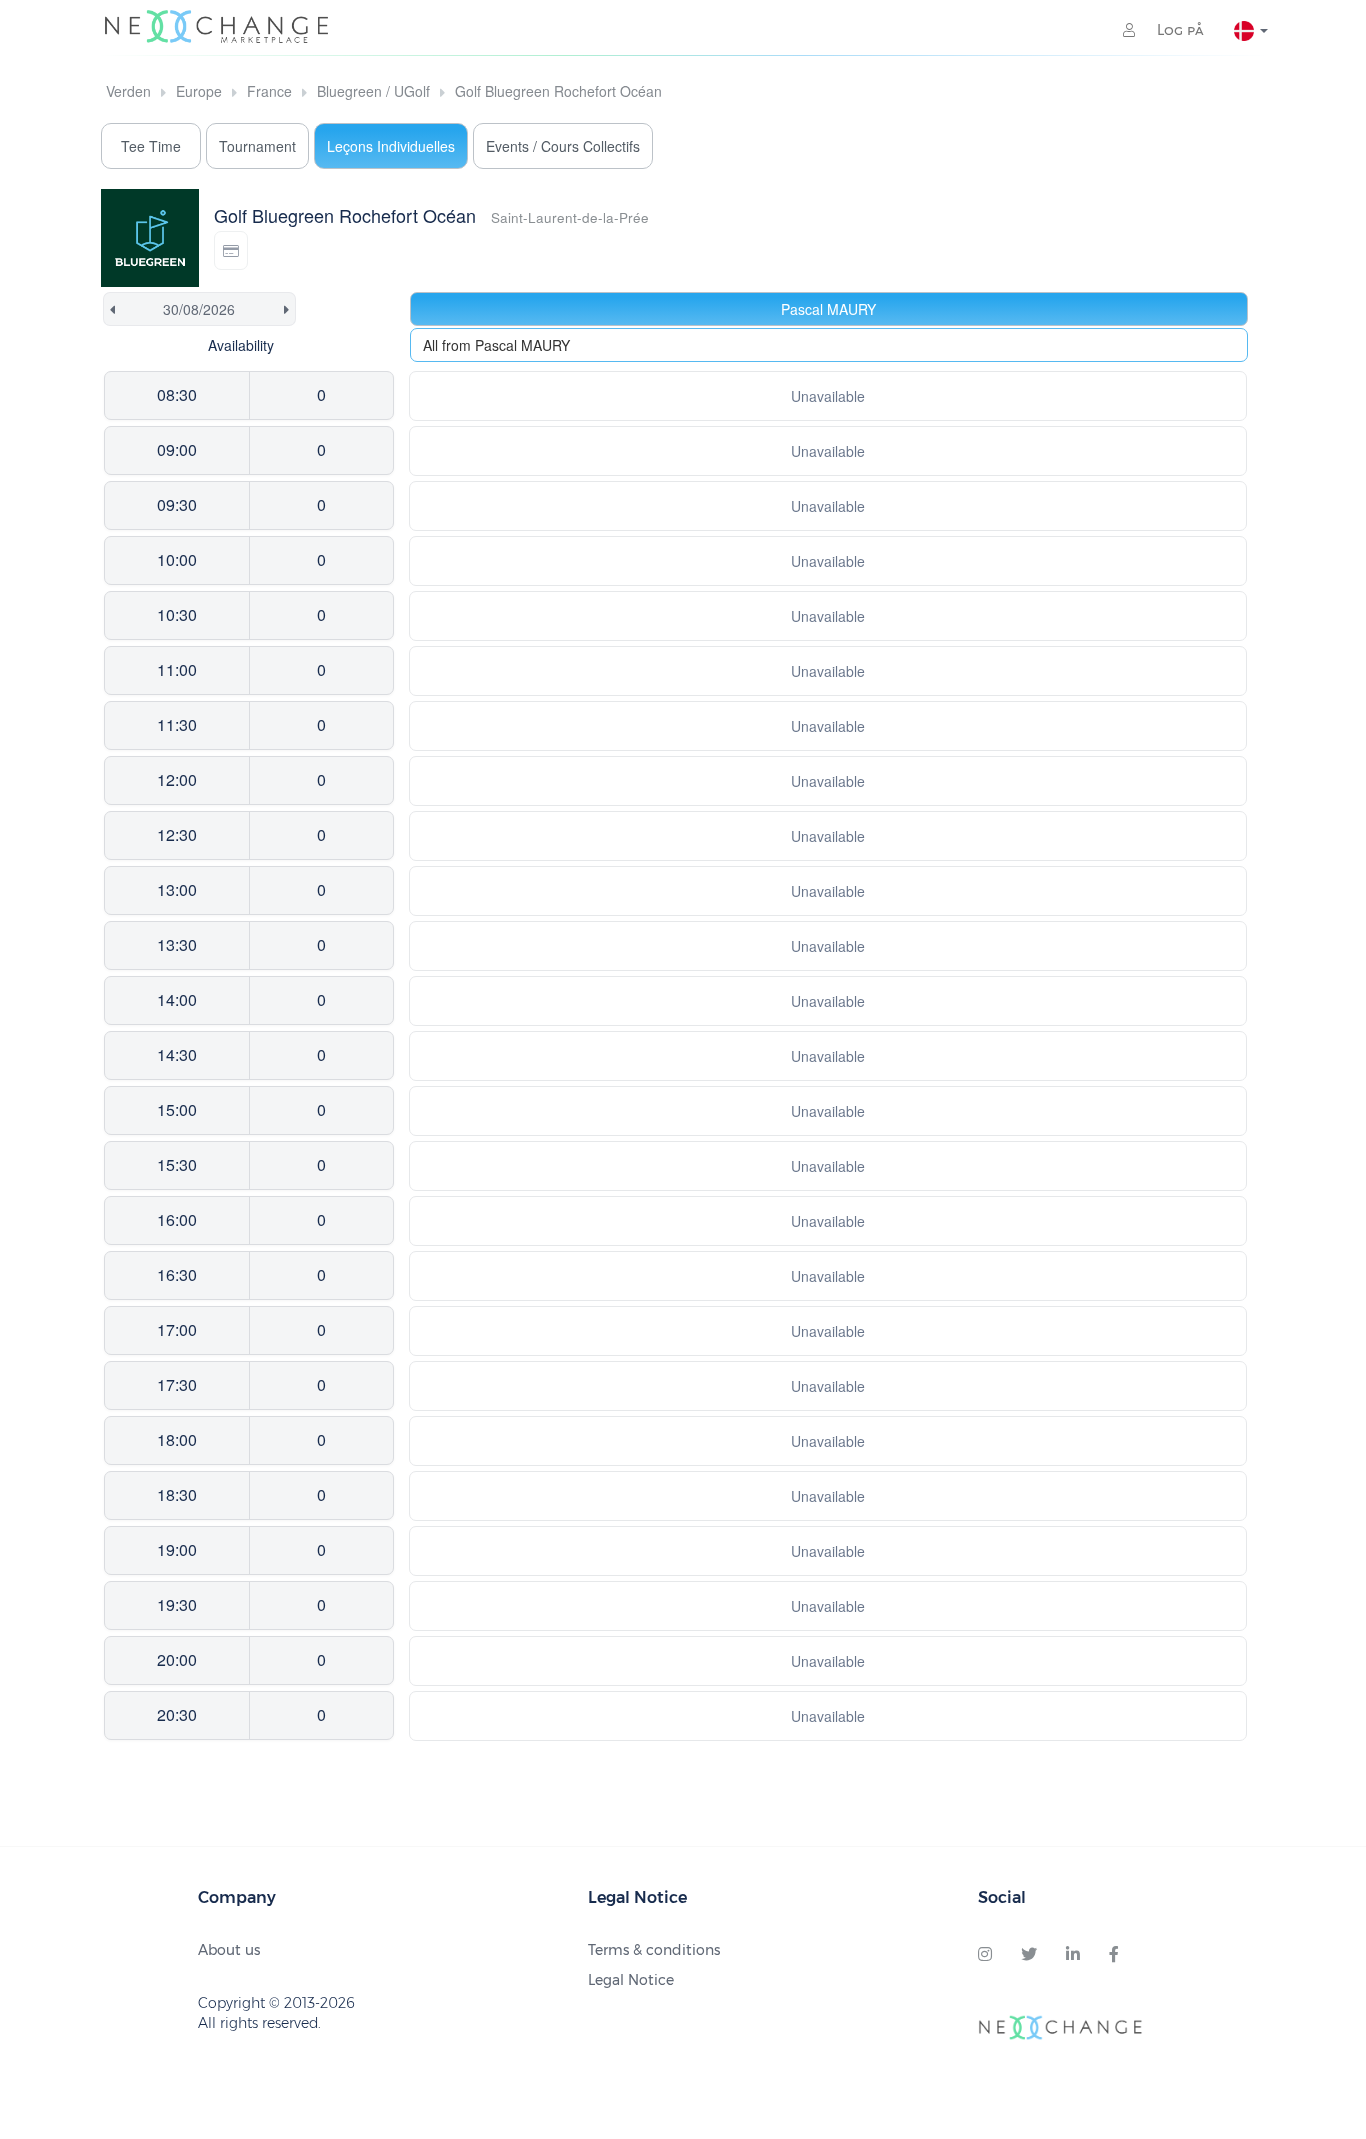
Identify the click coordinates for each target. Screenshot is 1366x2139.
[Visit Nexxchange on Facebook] (1114, 1955)
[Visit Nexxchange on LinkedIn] (1073, 1955)
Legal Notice (631, 1980)
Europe (199, 91)
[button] (231, 250)
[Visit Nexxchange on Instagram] (985, 1955)
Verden (128, 91)
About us (229, 1950)
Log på (1178, 30)
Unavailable (828, 396)
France (269, 91)
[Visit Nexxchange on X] (1029, 1955)
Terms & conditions (654, 1950)
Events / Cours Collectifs (563, 146)
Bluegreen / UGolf (373, 91)
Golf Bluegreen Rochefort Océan (558, 91)
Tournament (257, 146)
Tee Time (151, 146)
